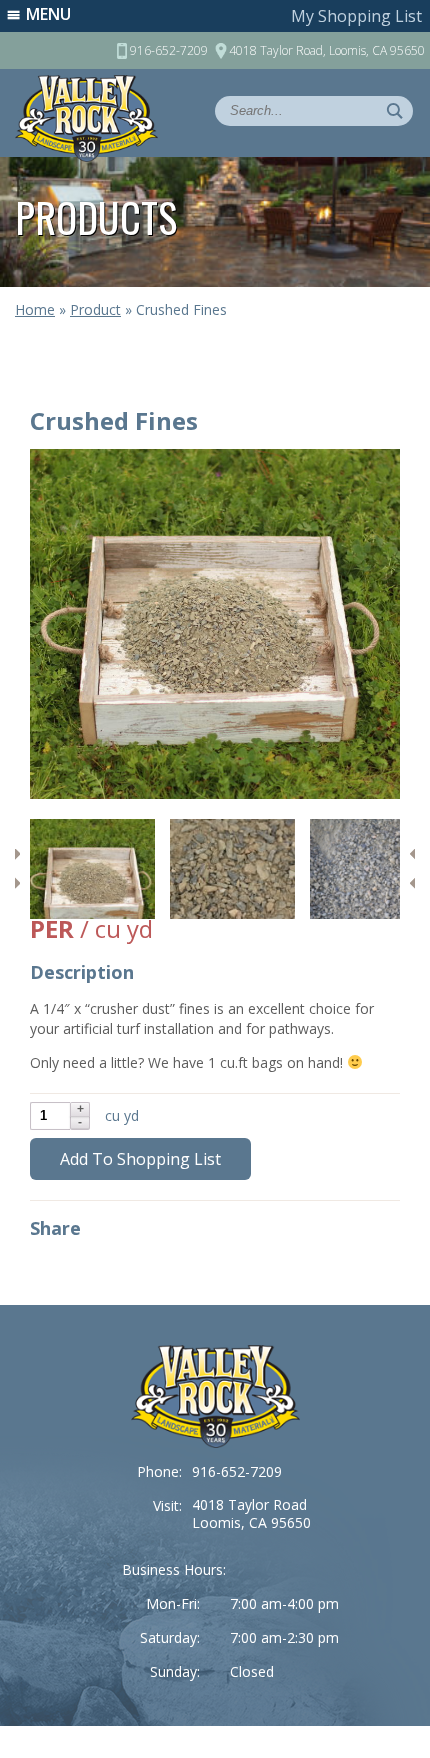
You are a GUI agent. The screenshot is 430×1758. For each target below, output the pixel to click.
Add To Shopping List (140, 1159)
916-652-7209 (237, 1471)
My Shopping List (356, 16)
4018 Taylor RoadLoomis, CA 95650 (251, 1513)
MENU (48, 14)
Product (95, 309)
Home (35, 309)
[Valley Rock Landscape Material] (215, 1396)
